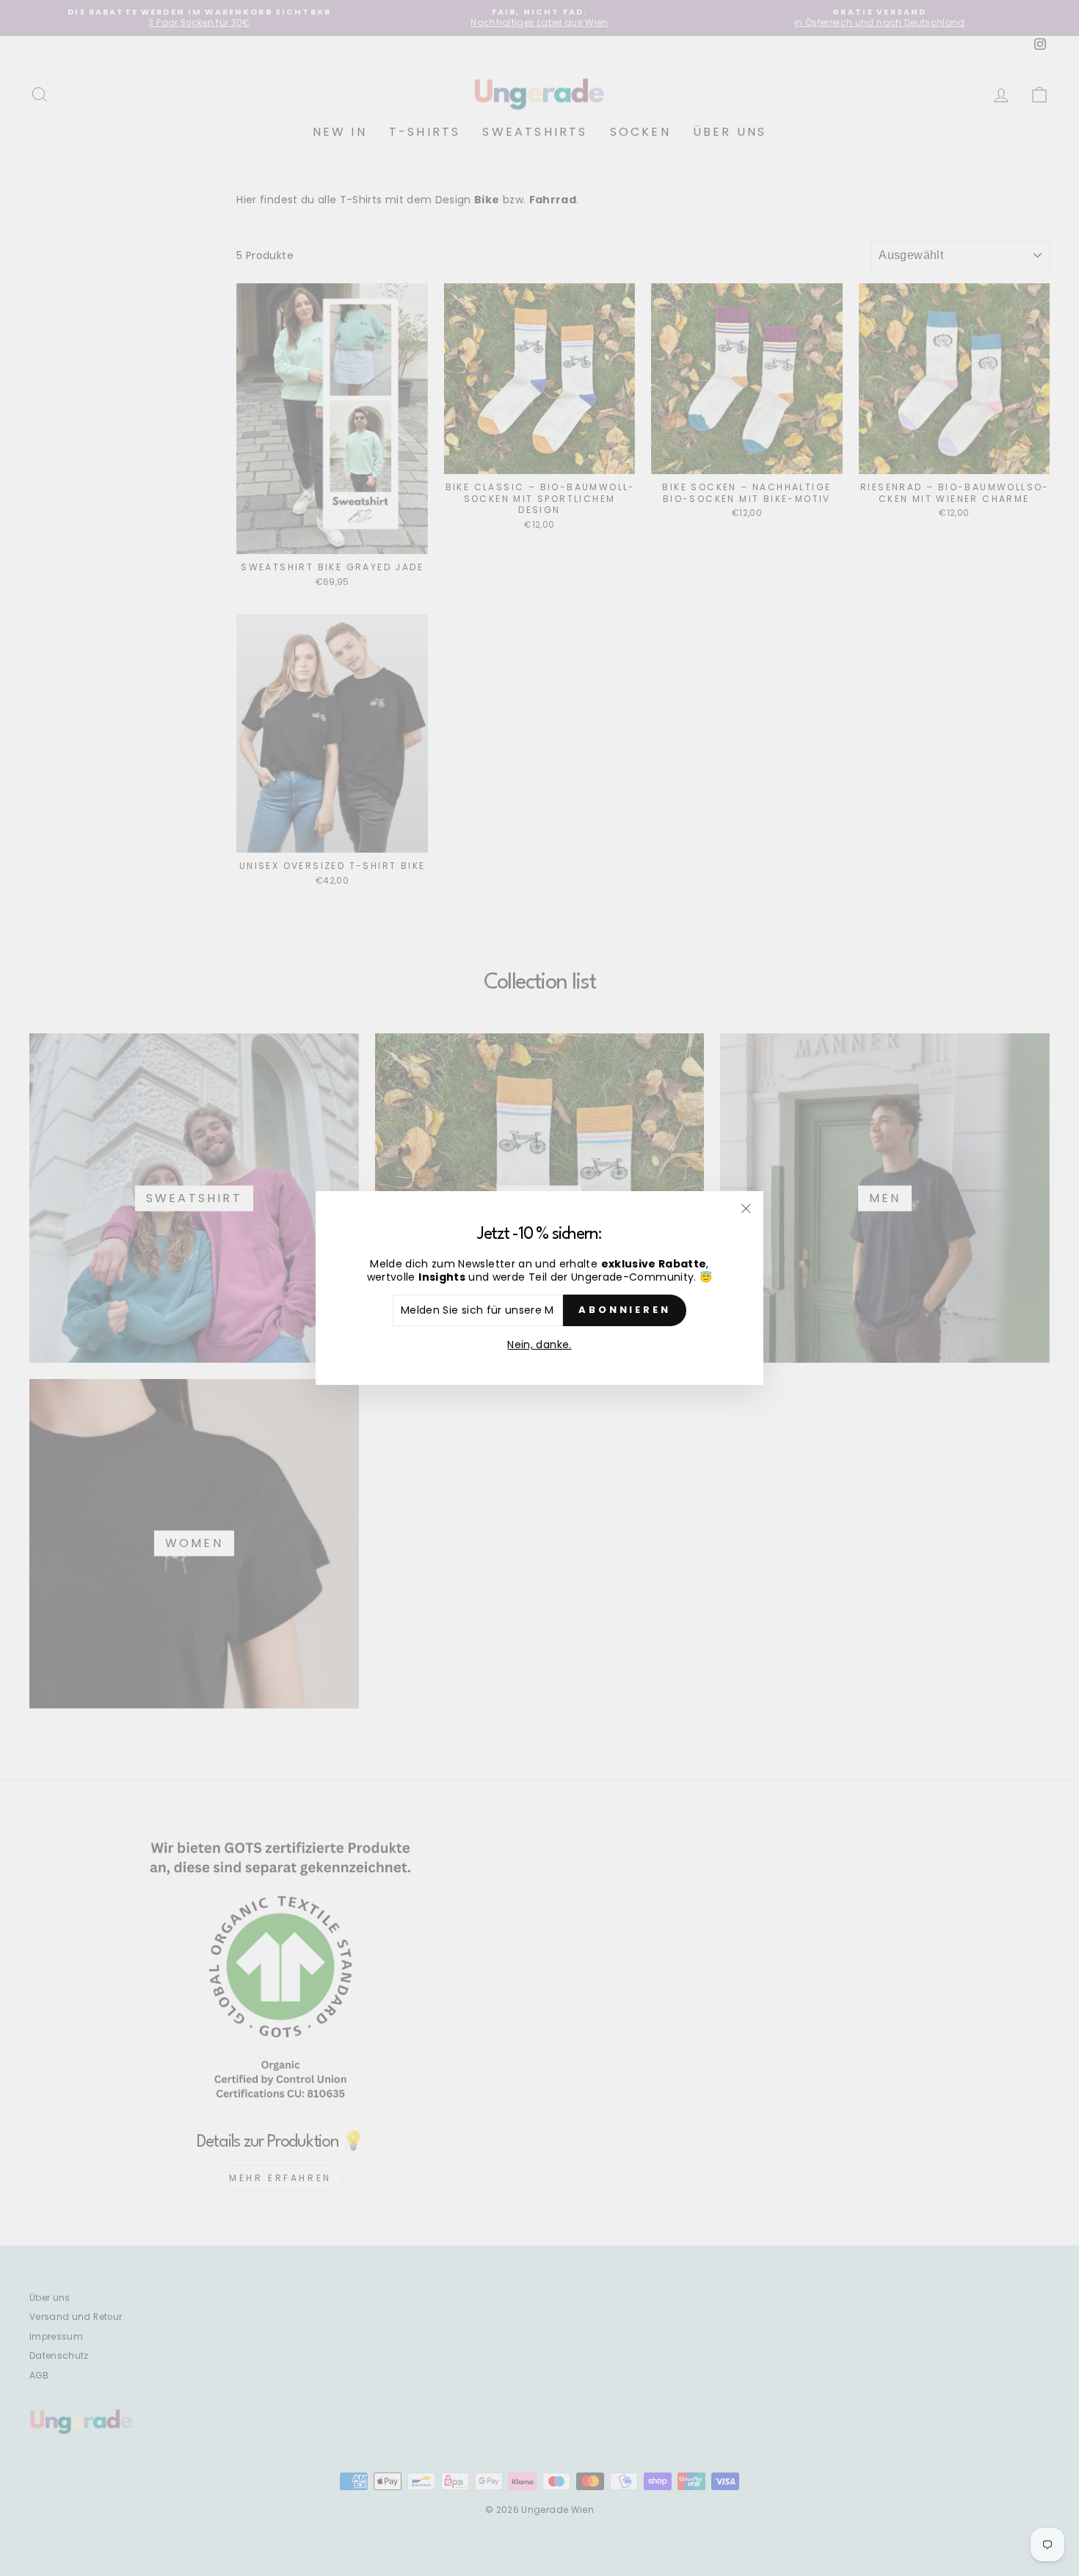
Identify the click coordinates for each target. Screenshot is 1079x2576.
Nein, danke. (539, 1345)
